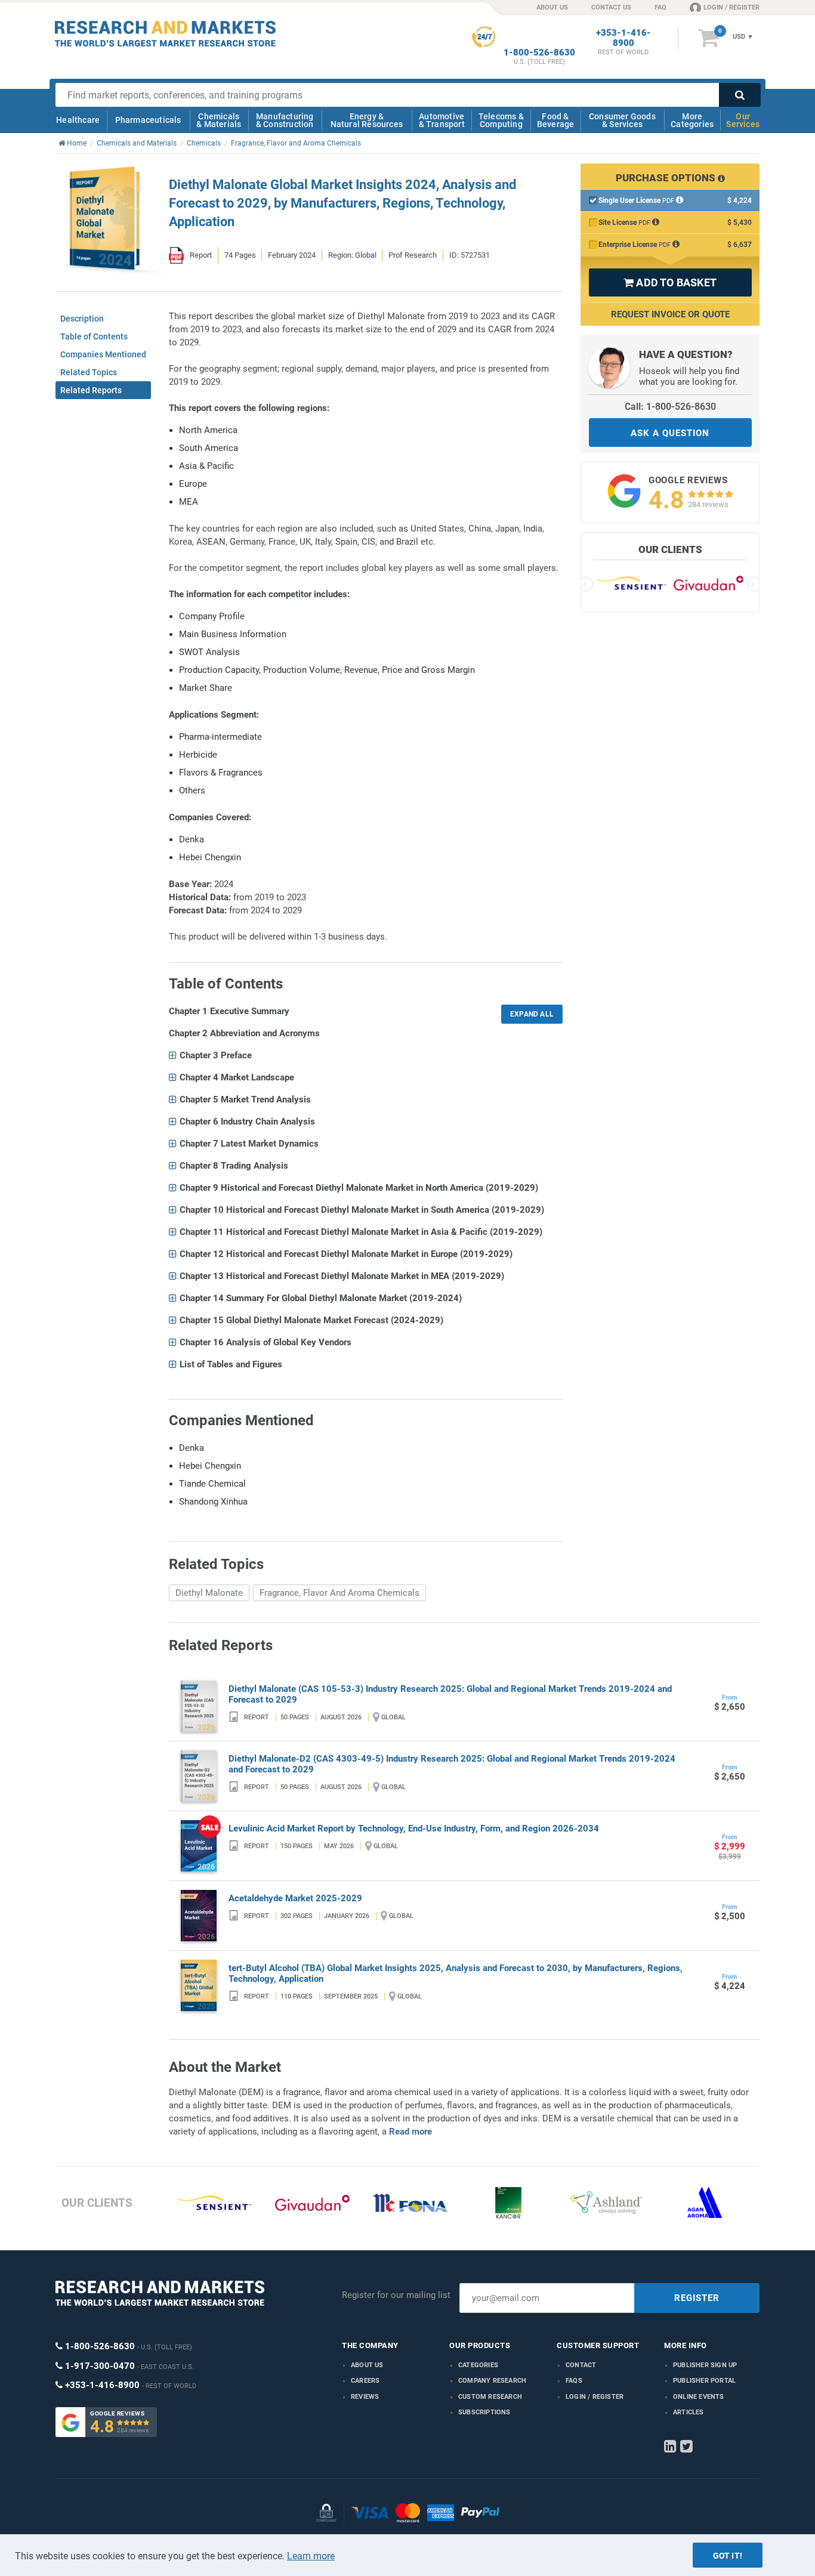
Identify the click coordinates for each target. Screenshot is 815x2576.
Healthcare (78, 120)
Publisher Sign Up (705, 2365)
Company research (492, 2381)
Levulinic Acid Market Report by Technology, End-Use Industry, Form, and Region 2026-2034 (414, 1828)
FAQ (660, 7)
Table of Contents (94, 336)
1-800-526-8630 (539, 53)
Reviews (365, 2397)
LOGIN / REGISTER (731, 7)
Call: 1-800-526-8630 (670, 407)
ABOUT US (552, 7)
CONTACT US (611, 7)
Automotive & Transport (442, 120)
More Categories (692, 120)
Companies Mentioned (103, 354)
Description (82, 319)
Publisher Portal (704, 2381)
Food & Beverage (556, 120)
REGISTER (697, 2298)
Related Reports (91, 390)
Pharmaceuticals (148, 120)
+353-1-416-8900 (623, 38)
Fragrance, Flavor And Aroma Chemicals (339, 1593)
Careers (365, 2381)
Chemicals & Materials (219, 120)
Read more (410, 2132)
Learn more (311, 2556)
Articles (689, 2412)
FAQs (574, 2381)
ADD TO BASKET (670, 282)
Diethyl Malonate (209, 1593)
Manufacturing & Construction (285, 120)
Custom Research (490, 2397)
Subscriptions (484, 2412)
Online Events (699, 2397)
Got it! (728, 2556)
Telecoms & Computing (501, 120)
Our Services (743, 120)
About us (367, 2365)
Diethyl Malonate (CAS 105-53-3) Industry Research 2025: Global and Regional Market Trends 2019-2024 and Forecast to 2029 (450, 1694)
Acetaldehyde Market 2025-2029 (295, 1898)
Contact (581, 2365)
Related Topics (89, 372)
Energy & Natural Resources (367, 120)
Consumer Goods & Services (622, 120)
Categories (478, 2365)
